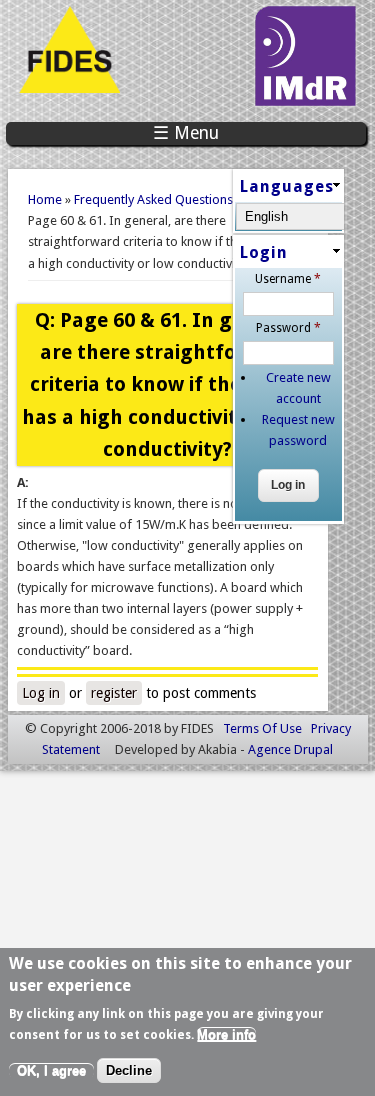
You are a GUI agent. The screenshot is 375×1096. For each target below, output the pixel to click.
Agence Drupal (290, 749)
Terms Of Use (262, 728)
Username (288, 279)
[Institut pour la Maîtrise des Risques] (305, 101)
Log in (41, 693)
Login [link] (264, 252)
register (114, 693)
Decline (129, 1070)
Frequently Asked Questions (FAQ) (171, 199)
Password (288, 328)
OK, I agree (51, 1070)
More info (226, 1034)
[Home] (69, 88)
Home (45, 199)
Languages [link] (287, 186)
